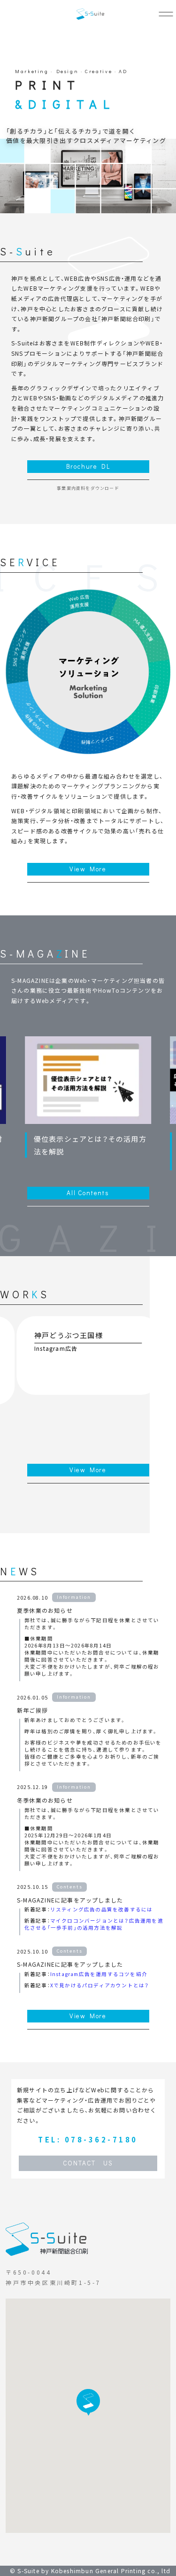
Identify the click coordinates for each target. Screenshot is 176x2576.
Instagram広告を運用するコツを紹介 (99, 1974)
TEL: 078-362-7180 (88, 2139)
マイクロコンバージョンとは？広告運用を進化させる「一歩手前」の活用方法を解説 (94, 1924)
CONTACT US (88, 2163)
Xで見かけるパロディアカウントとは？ (100, 1985)
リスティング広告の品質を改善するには (102, 1909)
